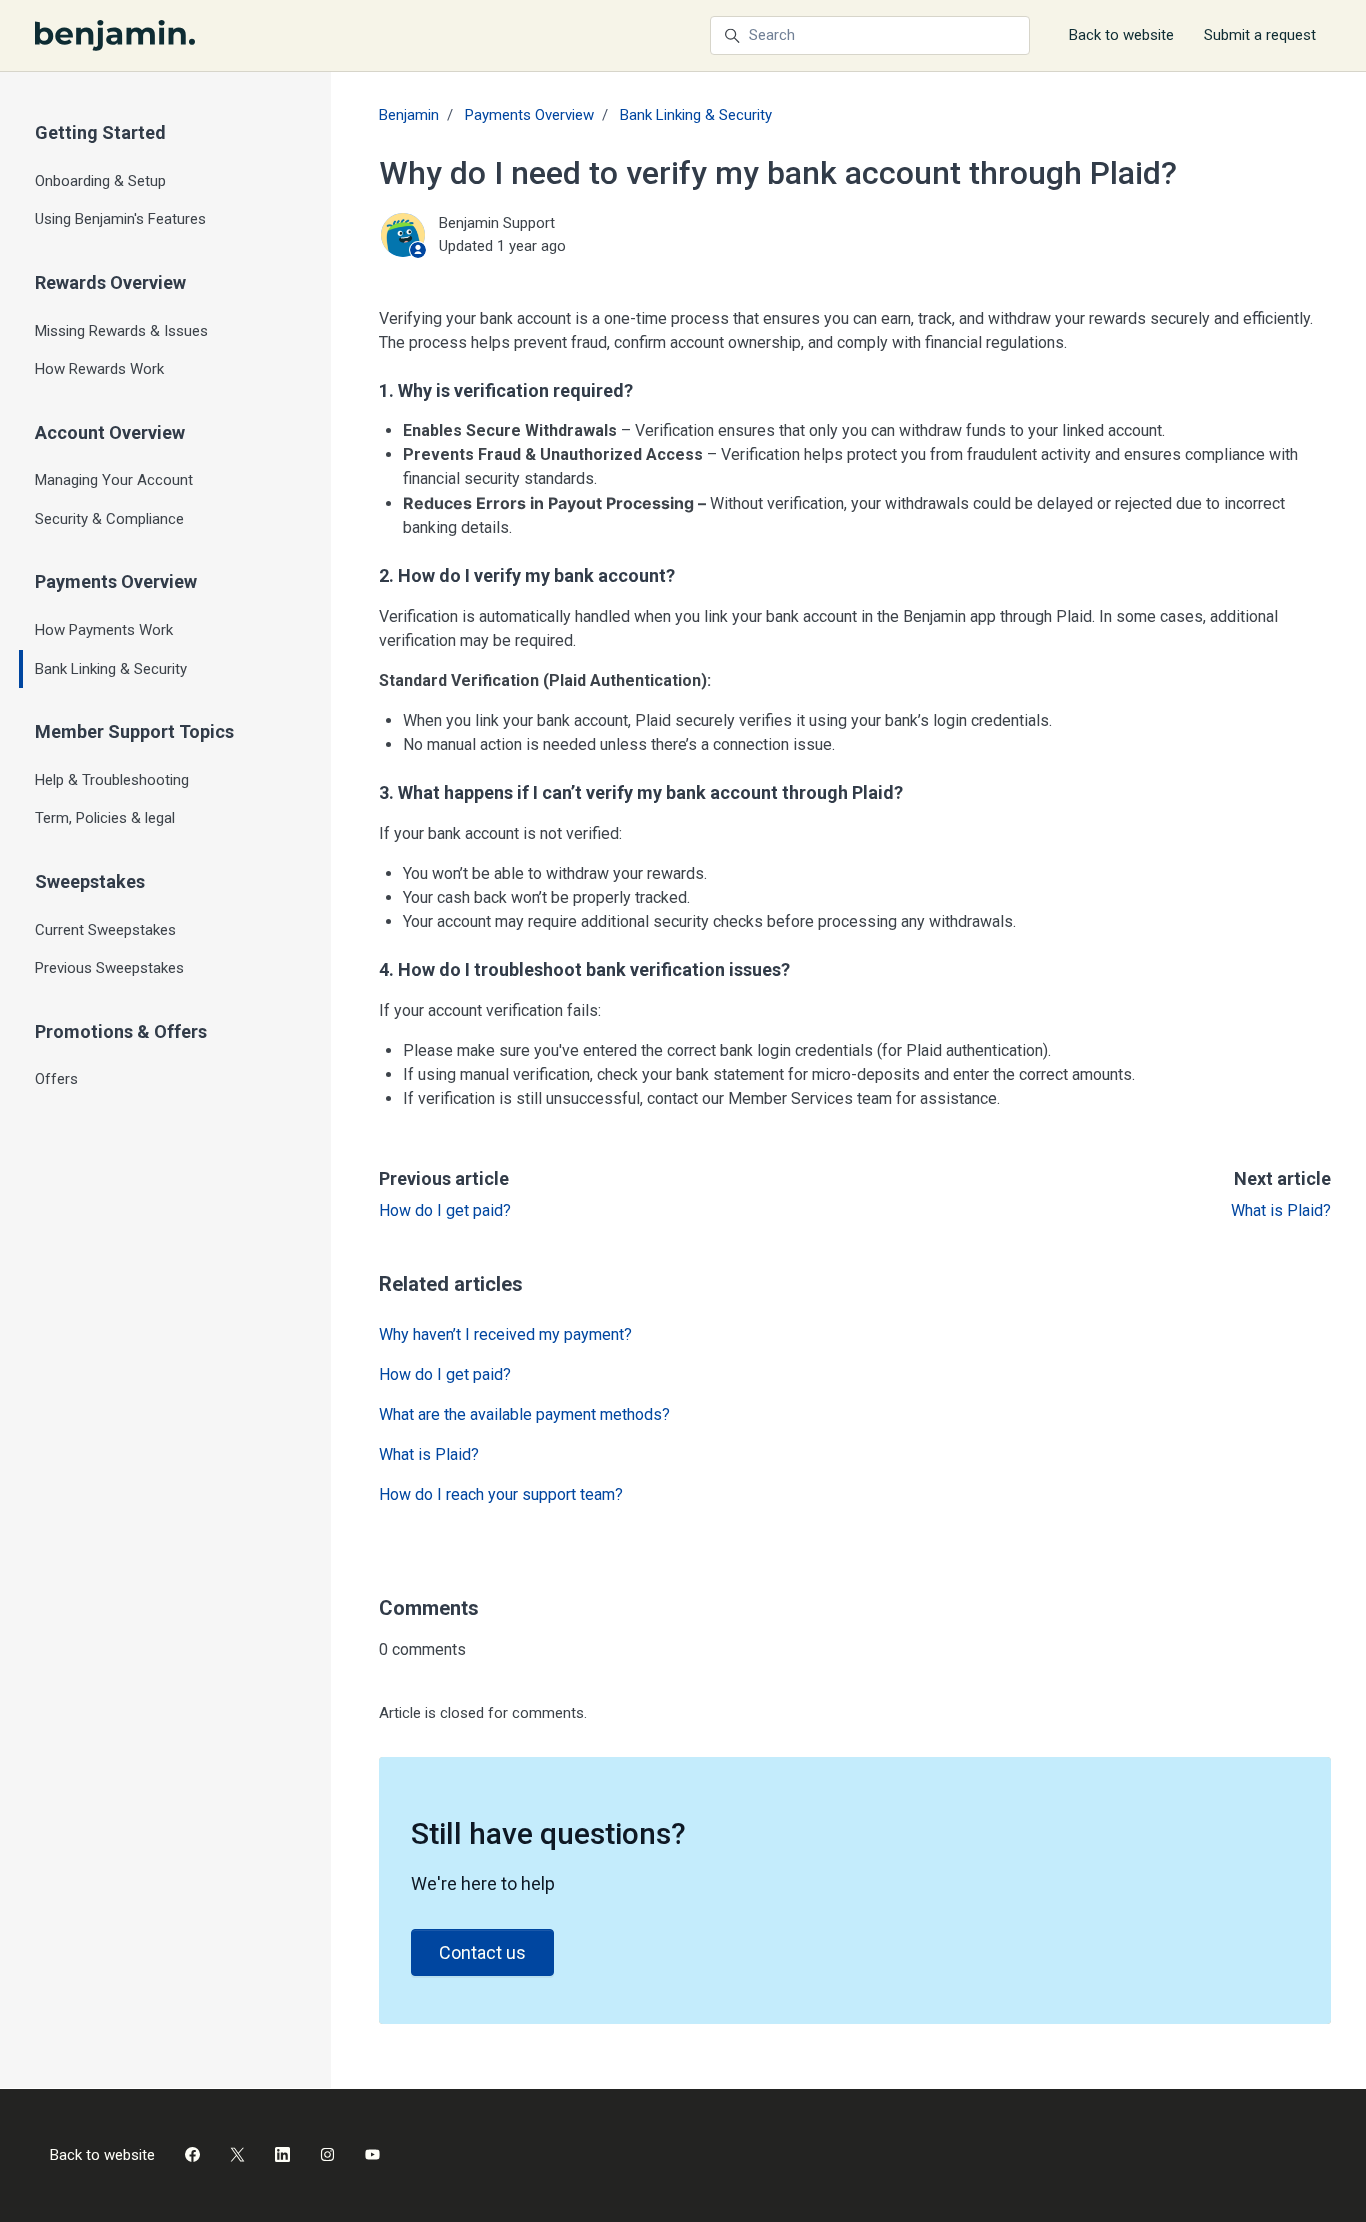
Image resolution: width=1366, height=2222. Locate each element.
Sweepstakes (90, 881)
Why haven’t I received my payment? (505, 1334)
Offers (56, 1079)
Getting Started (100, 132)
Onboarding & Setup (100, 181)
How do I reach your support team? (501, 1494)
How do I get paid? (445, 1210)
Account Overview (110, 432)
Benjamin (409, 115)
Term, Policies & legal (105, 818)
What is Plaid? (1281, 1210)
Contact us (482, 1952)
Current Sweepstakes (105, 930)
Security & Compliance (109, 519)
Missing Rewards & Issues (121, 331)
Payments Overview (529, 115)
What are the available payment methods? (524, 1414)
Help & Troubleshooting (112, 780)
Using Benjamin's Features (120, 219)
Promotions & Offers (121, 1031)
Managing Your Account (114, 480)
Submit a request (1260, 35)
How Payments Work (104, 630)
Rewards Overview (110, 282)
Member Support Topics (134, 731)
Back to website (1121, 35)
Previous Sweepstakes (109, 968)
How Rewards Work (99, 369)
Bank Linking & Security (696, 115)
